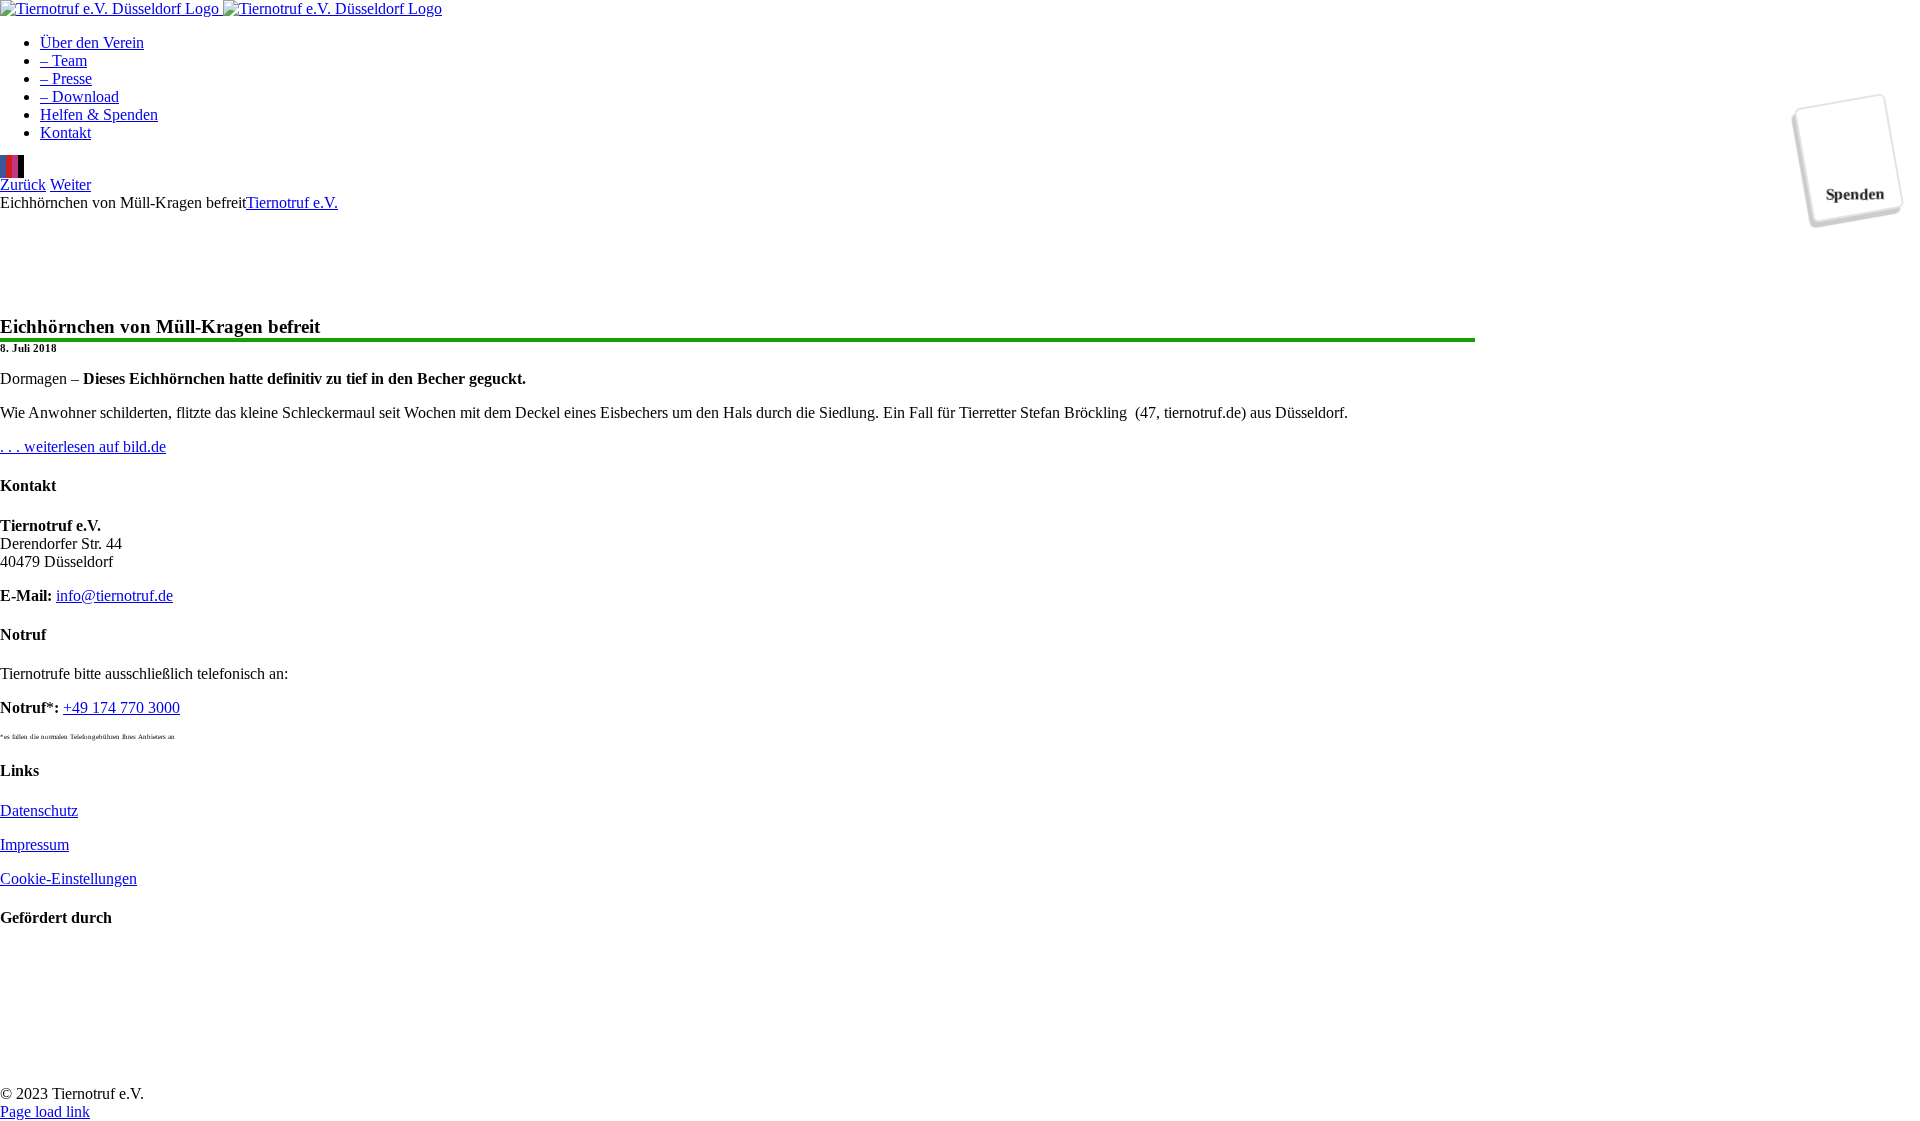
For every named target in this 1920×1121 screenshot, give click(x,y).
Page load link (45, 1111)
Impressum (34, 844)
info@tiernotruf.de (114, 595)
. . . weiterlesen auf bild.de (83, 446)
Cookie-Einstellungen (68, 878)
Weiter (70, 184)
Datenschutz (39, 810)
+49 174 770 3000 (121, 707)
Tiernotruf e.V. (292, 202)
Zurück (23, 184)
